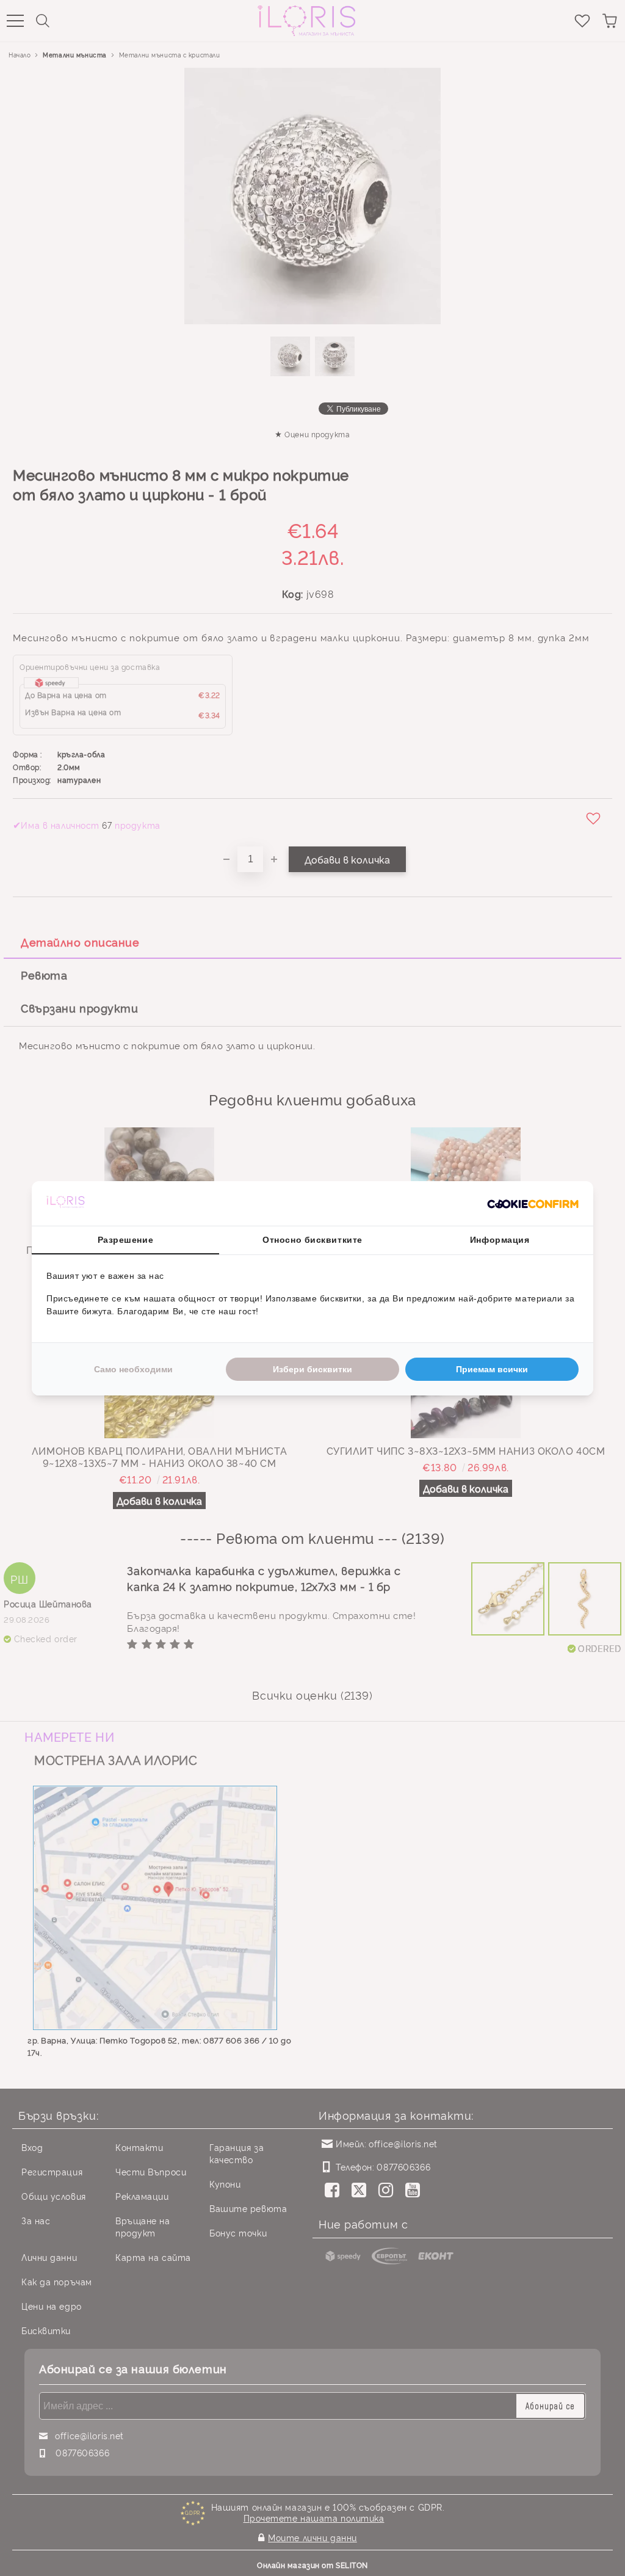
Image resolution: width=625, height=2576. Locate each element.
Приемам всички (492, 1369)
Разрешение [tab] (126, 1240)
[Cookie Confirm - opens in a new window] (533, 1203)
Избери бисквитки (312, 1369)
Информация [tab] (500, 1240)
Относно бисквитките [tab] (312, 1240)
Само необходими (133, 1369)
